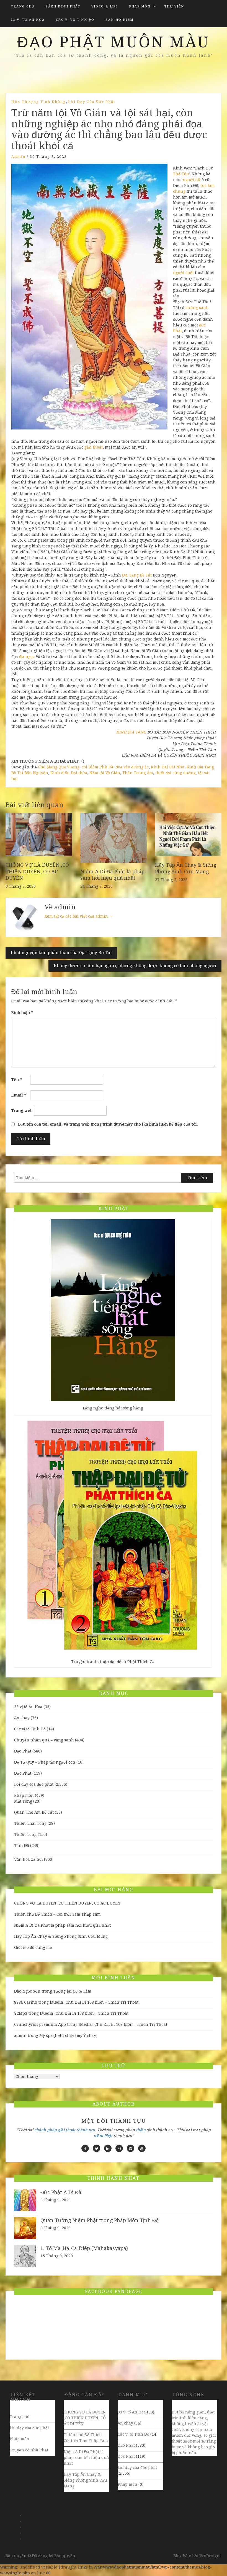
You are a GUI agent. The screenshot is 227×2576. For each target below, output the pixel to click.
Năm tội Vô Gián (105, 773)
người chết (183, 273)
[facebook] (85, 2148)
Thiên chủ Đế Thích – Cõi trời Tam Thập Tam (57, 1914)
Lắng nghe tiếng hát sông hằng (113, 1408)
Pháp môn (140, 7)
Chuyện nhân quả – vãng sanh (44, 1740)
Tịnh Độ (22, 1846)
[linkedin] (108, 2148)
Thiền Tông (25, 1834)
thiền (141, 2130)
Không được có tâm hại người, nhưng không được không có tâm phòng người (135, 966)
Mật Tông (23, 1801)
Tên (16, 1080)
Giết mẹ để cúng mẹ (33, 1947)
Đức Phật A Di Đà (61, 2192)
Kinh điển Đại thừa (69, 773)
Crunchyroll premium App (40, 2024)
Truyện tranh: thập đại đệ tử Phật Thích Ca (113, 1662)
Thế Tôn (181, 174)
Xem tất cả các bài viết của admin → (79, 916)
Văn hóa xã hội (29, 1859)
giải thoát (94, 447)
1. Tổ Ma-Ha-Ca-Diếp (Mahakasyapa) (84, 2248)
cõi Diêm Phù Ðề (98, 767)
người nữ (192, 180)
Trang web (22, 1111)
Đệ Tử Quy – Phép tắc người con (45, 1762)
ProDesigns (211, 2556)
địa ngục (27, 657)
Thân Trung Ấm (138, 773)
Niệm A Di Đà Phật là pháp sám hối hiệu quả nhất (62, 1925)
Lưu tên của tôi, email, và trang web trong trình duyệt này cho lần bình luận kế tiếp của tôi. (108, 1124)
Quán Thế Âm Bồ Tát (34, 1812)
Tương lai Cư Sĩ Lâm (72, 1991)
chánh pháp (46, 2130)
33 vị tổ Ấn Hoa (28, 20)
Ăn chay (22, 1718)
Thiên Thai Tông (30, 1823)
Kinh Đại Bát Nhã (168, 767)
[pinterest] (131, 2148)
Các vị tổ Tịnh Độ (75, 20)
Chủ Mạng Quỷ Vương (59, 767)
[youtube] (142, 2148)
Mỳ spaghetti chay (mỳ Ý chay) (68, 2035)
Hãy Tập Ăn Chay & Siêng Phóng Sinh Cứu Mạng (61, 1936)
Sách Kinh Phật (63, 7)
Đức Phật (23, 1773)
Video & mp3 (105, 7)
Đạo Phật (23, 1751)
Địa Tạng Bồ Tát (137, 575)
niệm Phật (103, 2136)
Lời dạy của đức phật (92, 102)
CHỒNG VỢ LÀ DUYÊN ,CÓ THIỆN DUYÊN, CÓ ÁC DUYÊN (37, 871)
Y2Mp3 (21, 2013)
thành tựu (86, 2130)
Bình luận (22, 1013)
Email (19, 1095)
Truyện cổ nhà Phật (29, 2450)
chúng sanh (197, 308)
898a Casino (26, 2002)
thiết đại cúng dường (176, 773)
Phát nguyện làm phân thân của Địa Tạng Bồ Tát (61, 953)
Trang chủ (23, 7)
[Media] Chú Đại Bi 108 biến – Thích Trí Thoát (94, 2002)
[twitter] (96, 2148)
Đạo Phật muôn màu (114, 42)
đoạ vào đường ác (132, 767)
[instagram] (119, 2148)
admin (18, 157)
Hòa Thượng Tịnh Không (39, 102)
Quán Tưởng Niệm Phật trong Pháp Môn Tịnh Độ (100, 2220)
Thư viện (174, 7)
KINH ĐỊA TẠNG (131, 732)
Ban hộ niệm (119, 20)
